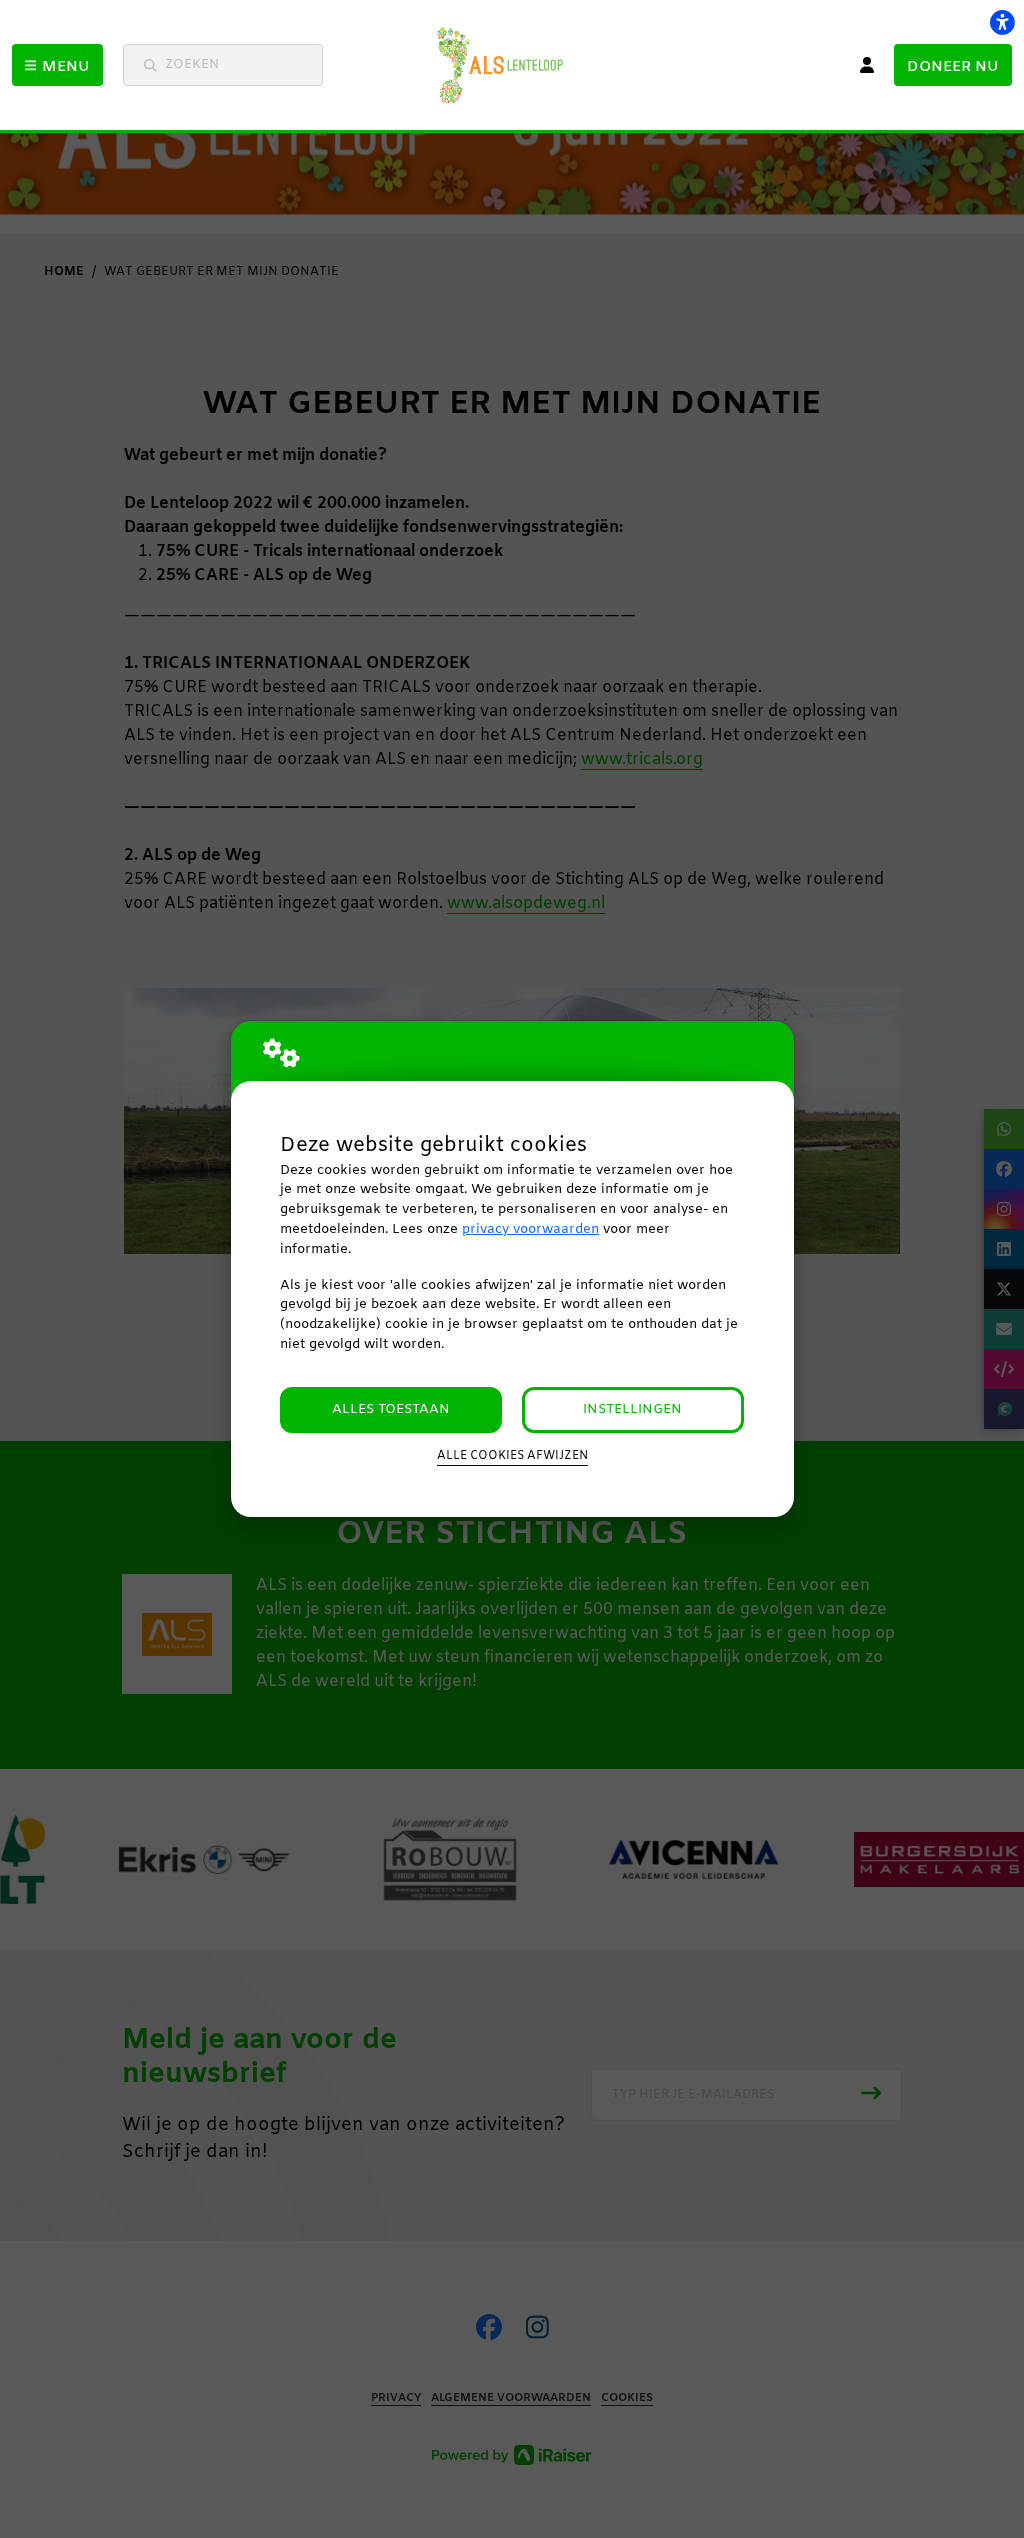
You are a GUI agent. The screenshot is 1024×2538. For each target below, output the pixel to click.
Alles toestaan (391, 1409)
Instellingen (632, 1409)
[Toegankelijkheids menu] (1002, 22)
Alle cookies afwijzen (512, 1456)
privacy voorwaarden (530, 1229)
